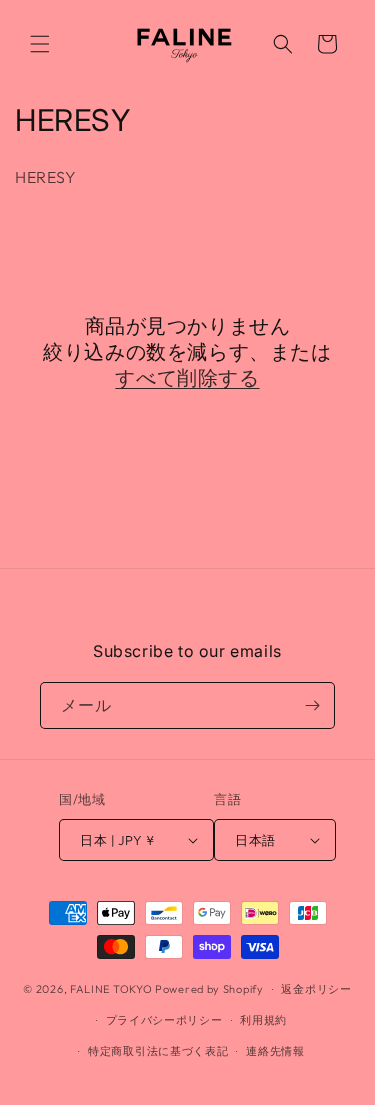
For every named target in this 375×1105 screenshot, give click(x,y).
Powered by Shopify (209, 989)
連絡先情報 (275, 1051)
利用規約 (263, 1020)
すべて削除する (187, 378)
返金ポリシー (316, 989)
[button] (40, 44)
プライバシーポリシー (164, 1020)
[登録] (312, 705)
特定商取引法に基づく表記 (158, 1051)
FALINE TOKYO (112, 989)
